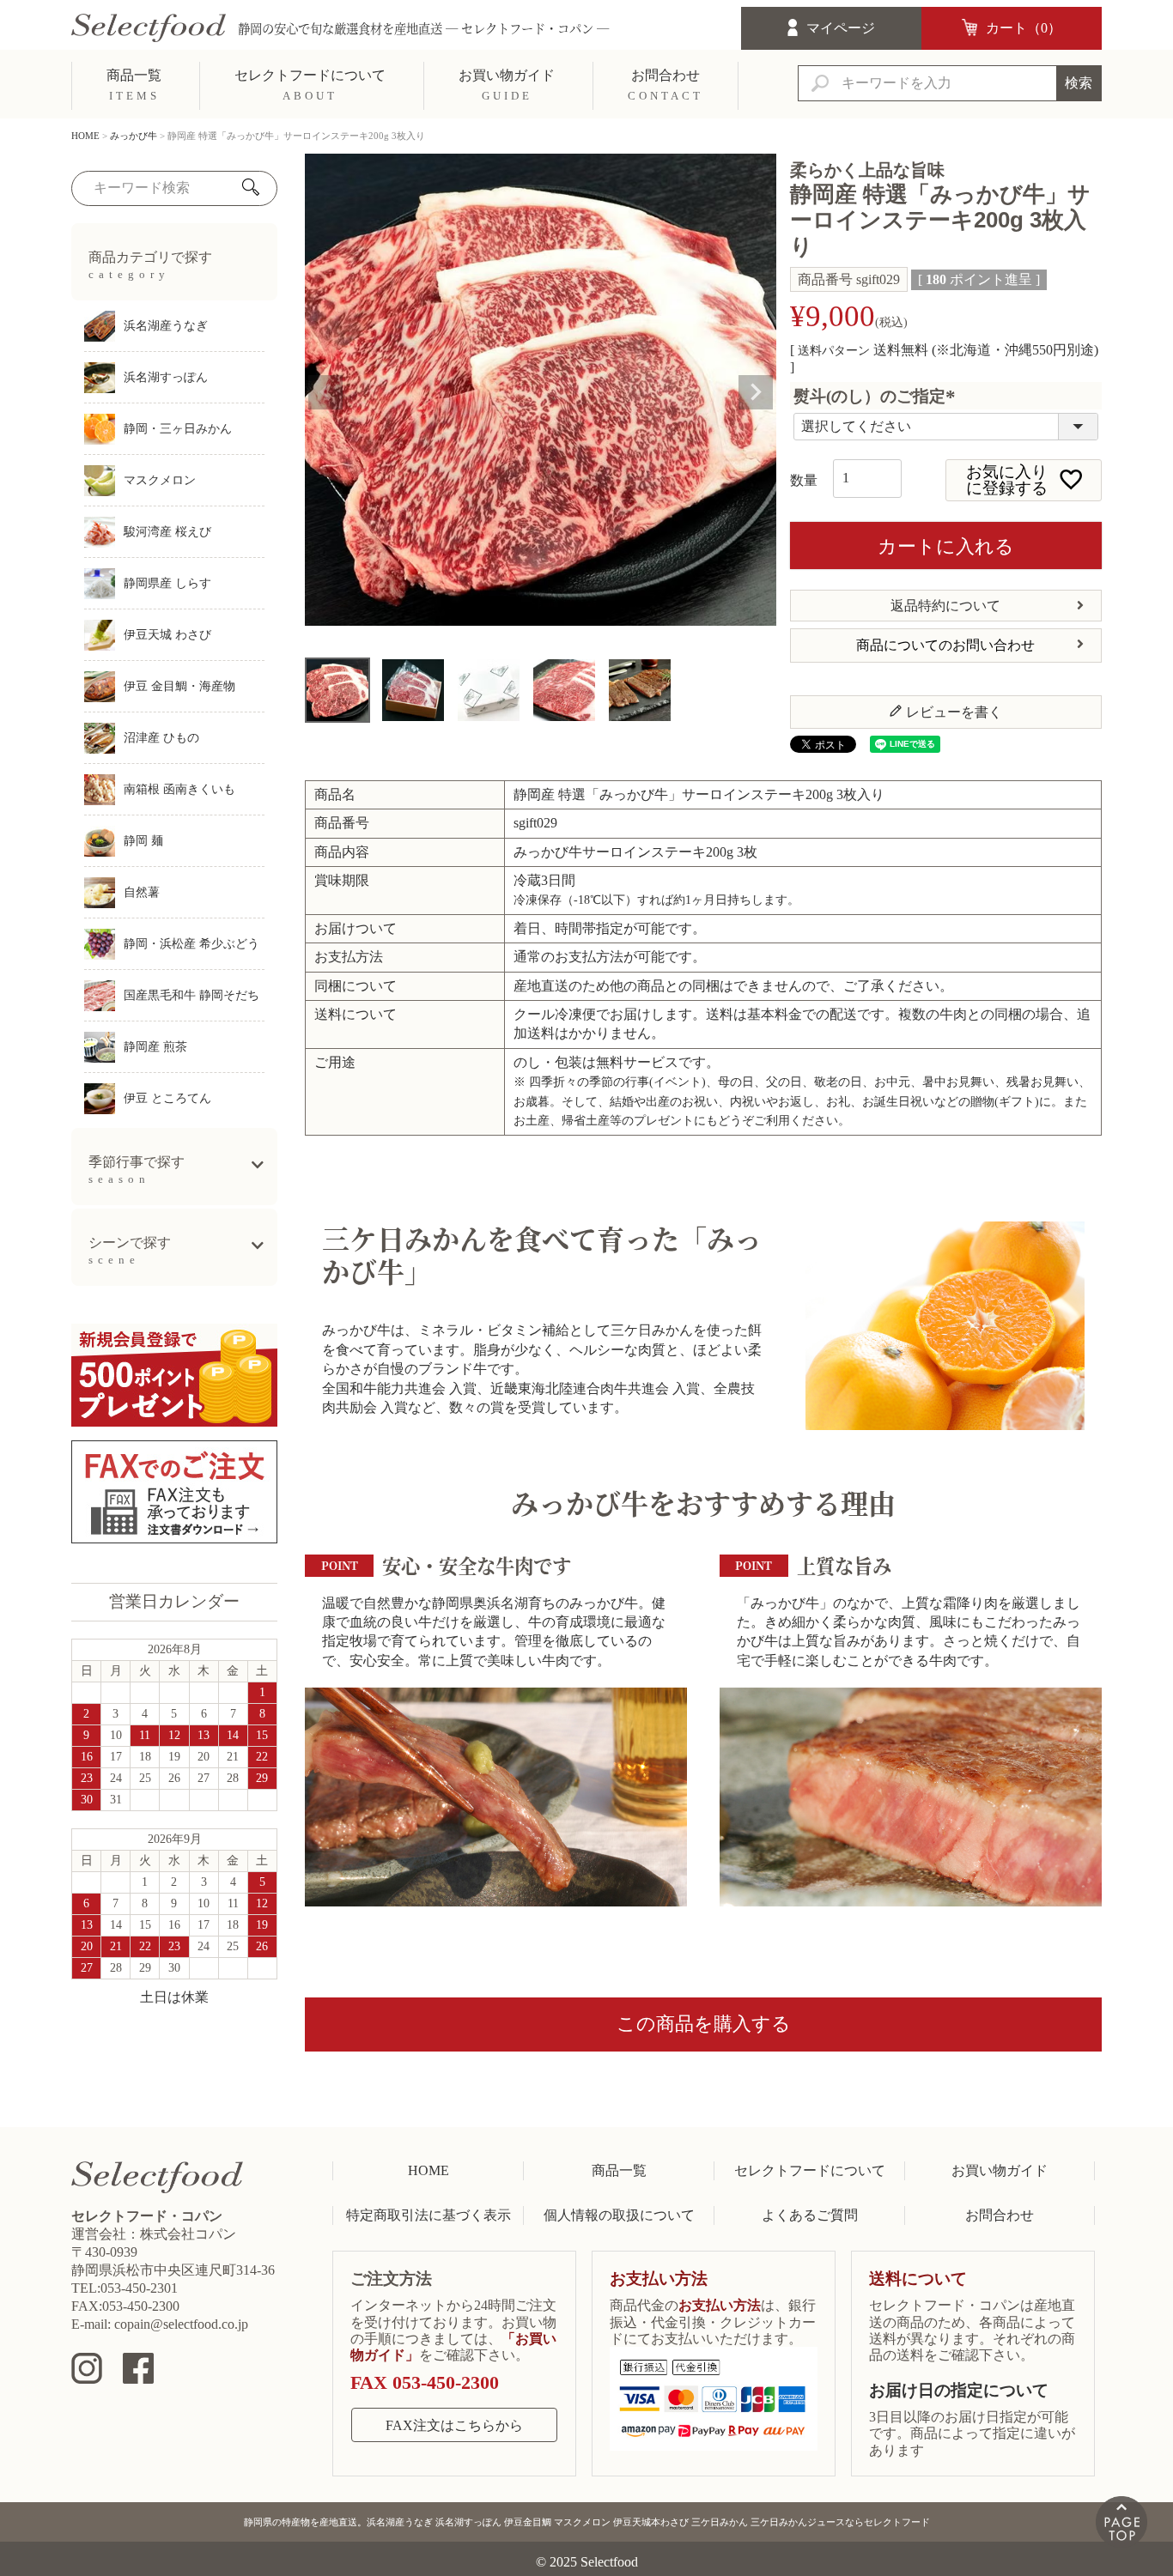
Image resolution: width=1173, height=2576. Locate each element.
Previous (325, 392)
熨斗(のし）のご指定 (878, 396)
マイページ (841, 28)
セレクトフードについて (810, 2170)
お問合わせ (1000, 2215)
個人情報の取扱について (619, 2215)
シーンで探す (130, 1251)
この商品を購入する (704, 2024)
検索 (1079, 83)
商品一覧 (619, 2170)
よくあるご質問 (810, 2215)
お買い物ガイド (1000, 2170)
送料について (918, 2279)
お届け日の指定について (959, 2390)
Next (756, 392)
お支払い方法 (659, 2279)
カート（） (1024, 28)
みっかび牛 (134, 136)
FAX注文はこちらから (454, 2425)
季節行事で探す (137, 1170)
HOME (85, 136)
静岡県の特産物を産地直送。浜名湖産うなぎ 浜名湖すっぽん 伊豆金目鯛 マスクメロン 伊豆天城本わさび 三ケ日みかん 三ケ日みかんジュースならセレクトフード (587, 2522)
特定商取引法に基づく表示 (428, 2215)
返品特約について (945, 606)
